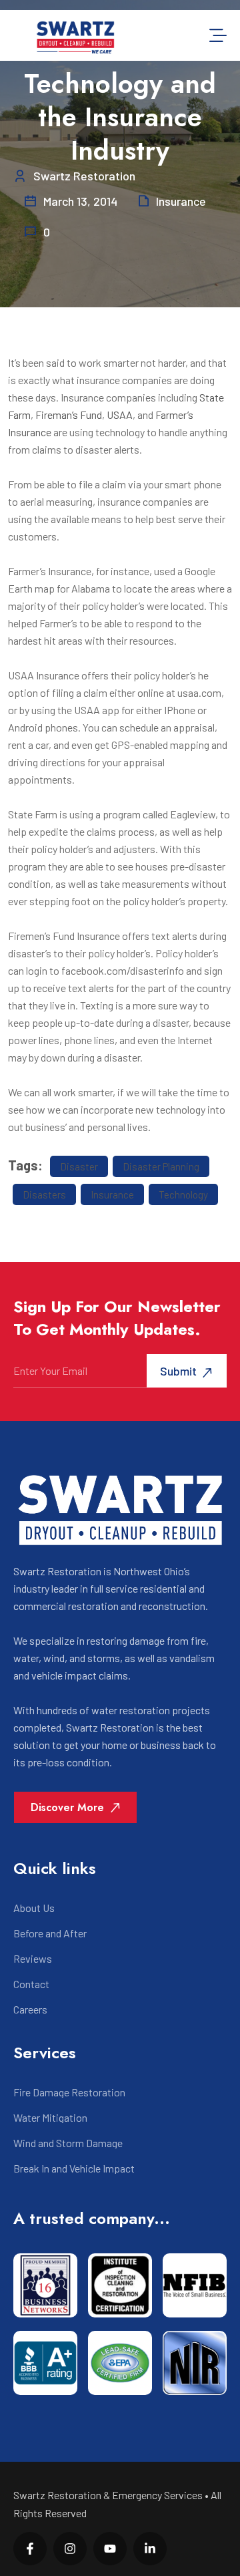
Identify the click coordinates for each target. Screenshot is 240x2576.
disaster (79, 1166)
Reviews (33, 1959)
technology (183, 1194)
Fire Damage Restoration (69, 2092)
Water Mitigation (50, 2118)
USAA (120, 415)
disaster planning (161, 1166)
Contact (31, 1984)
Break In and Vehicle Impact (74, 2168)
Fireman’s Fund (69, 415)
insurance (112, 1194)
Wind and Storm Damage (68, 2143)
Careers (30, 2009)
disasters (44, 1194)
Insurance (181, 201)
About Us (34, 1908)
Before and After (50, 1933)
